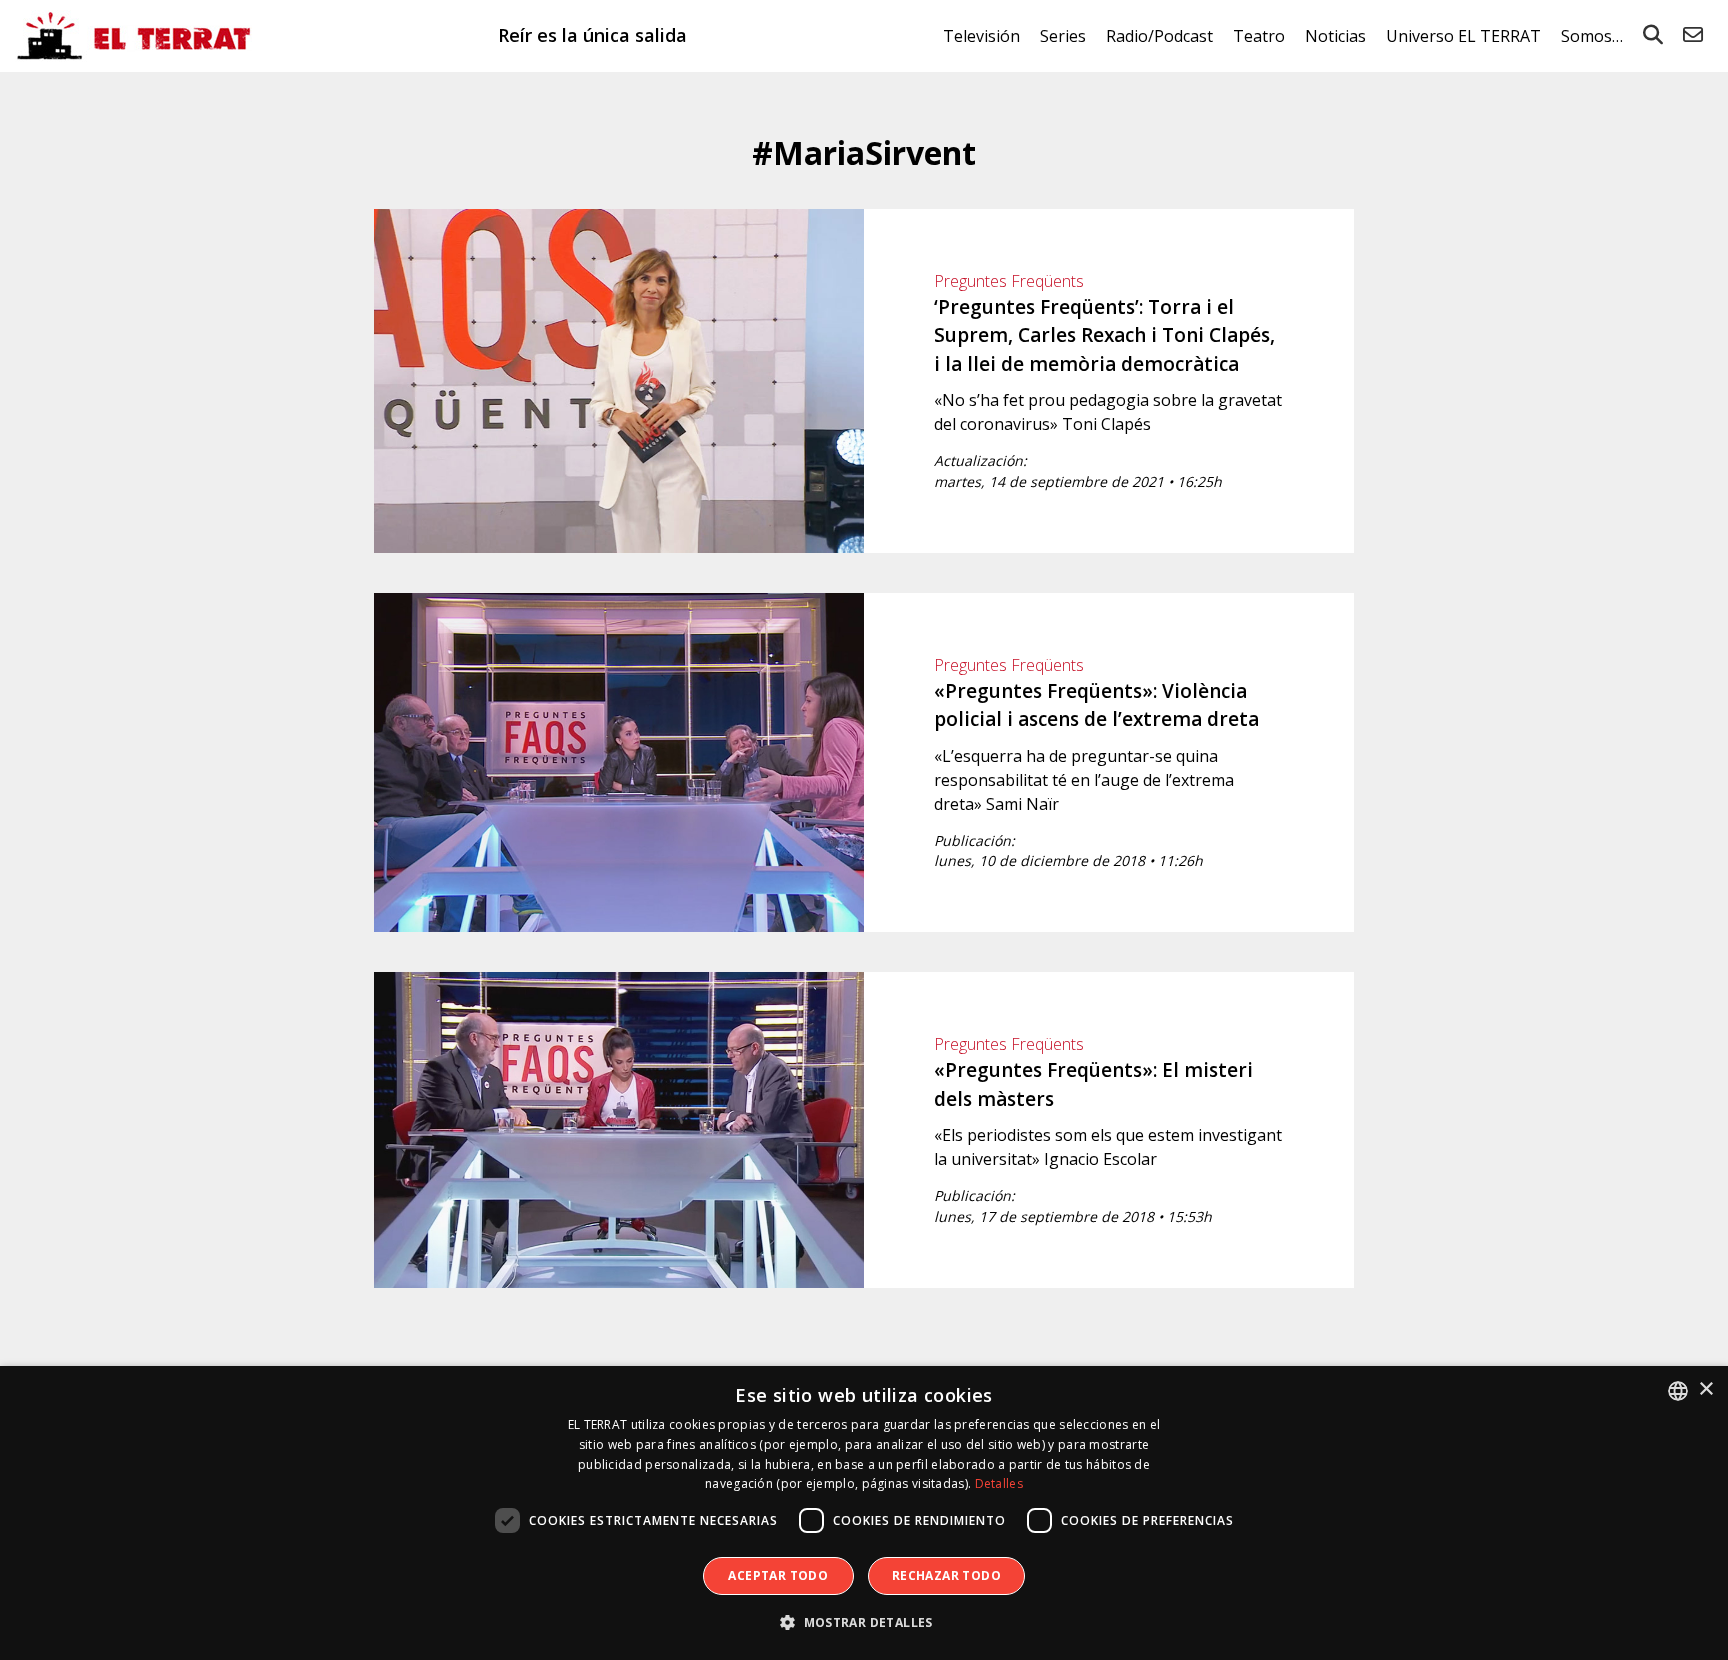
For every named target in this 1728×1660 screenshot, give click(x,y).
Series (1063, 36)
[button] (864, 1623)
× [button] (1705, 1389)
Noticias (1335, 36)
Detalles (999, 1483)
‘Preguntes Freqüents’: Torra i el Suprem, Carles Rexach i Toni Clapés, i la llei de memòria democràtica (1104, 335)
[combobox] (1678, 1391)
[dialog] (864, 1513)
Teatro (1259, 36)
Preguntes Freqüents (1009, 281)
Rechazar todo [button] (946, 1575)
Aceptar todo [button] (778, 1575)
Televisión (981, 36)
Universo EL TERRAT (1463, 36)
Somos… (1592, 36)
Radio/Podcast (1159, 36)
